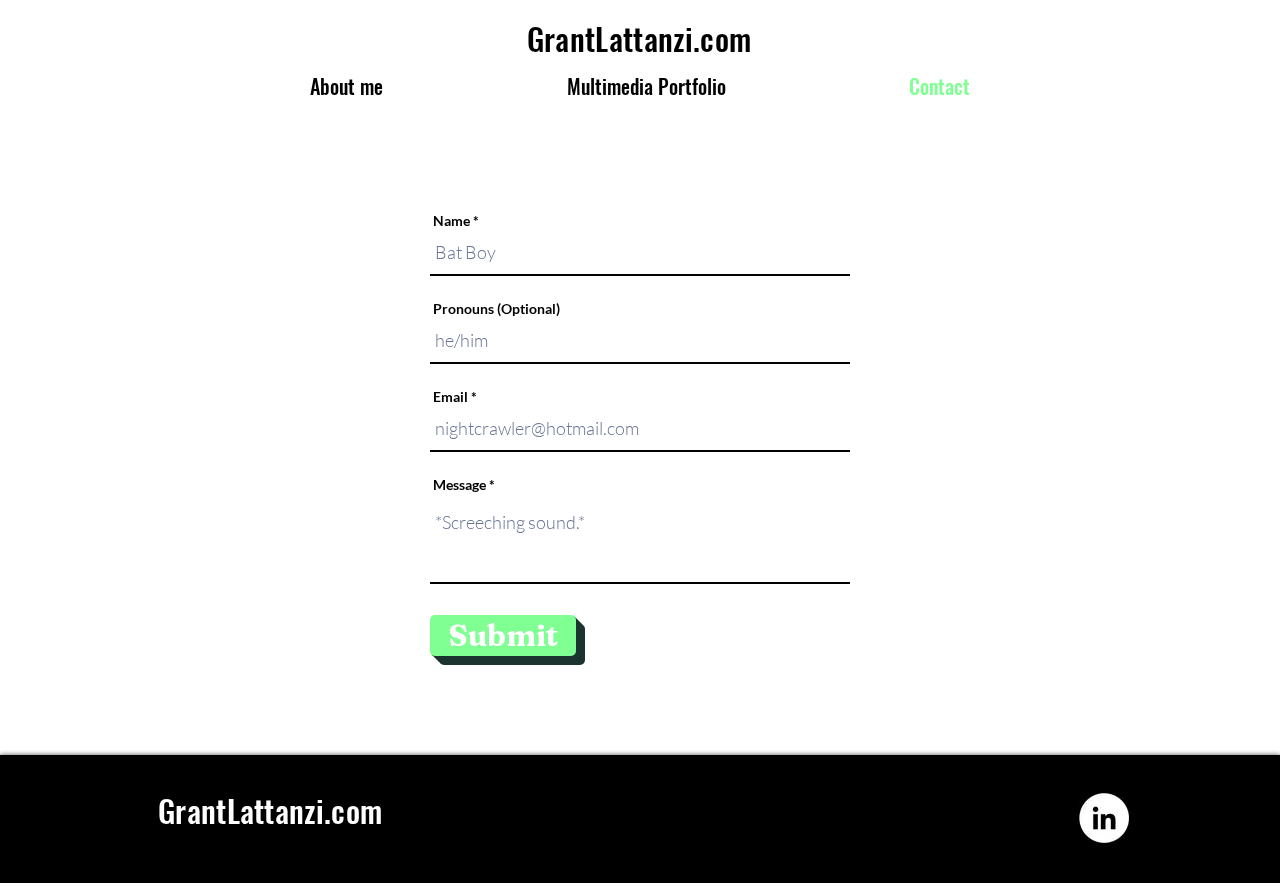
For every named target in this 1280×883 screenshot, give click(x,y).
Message (459, 485)
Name (451, 221)
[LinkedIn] (1104, 818)
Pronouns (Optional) (496, 309)
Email (450, 397)
